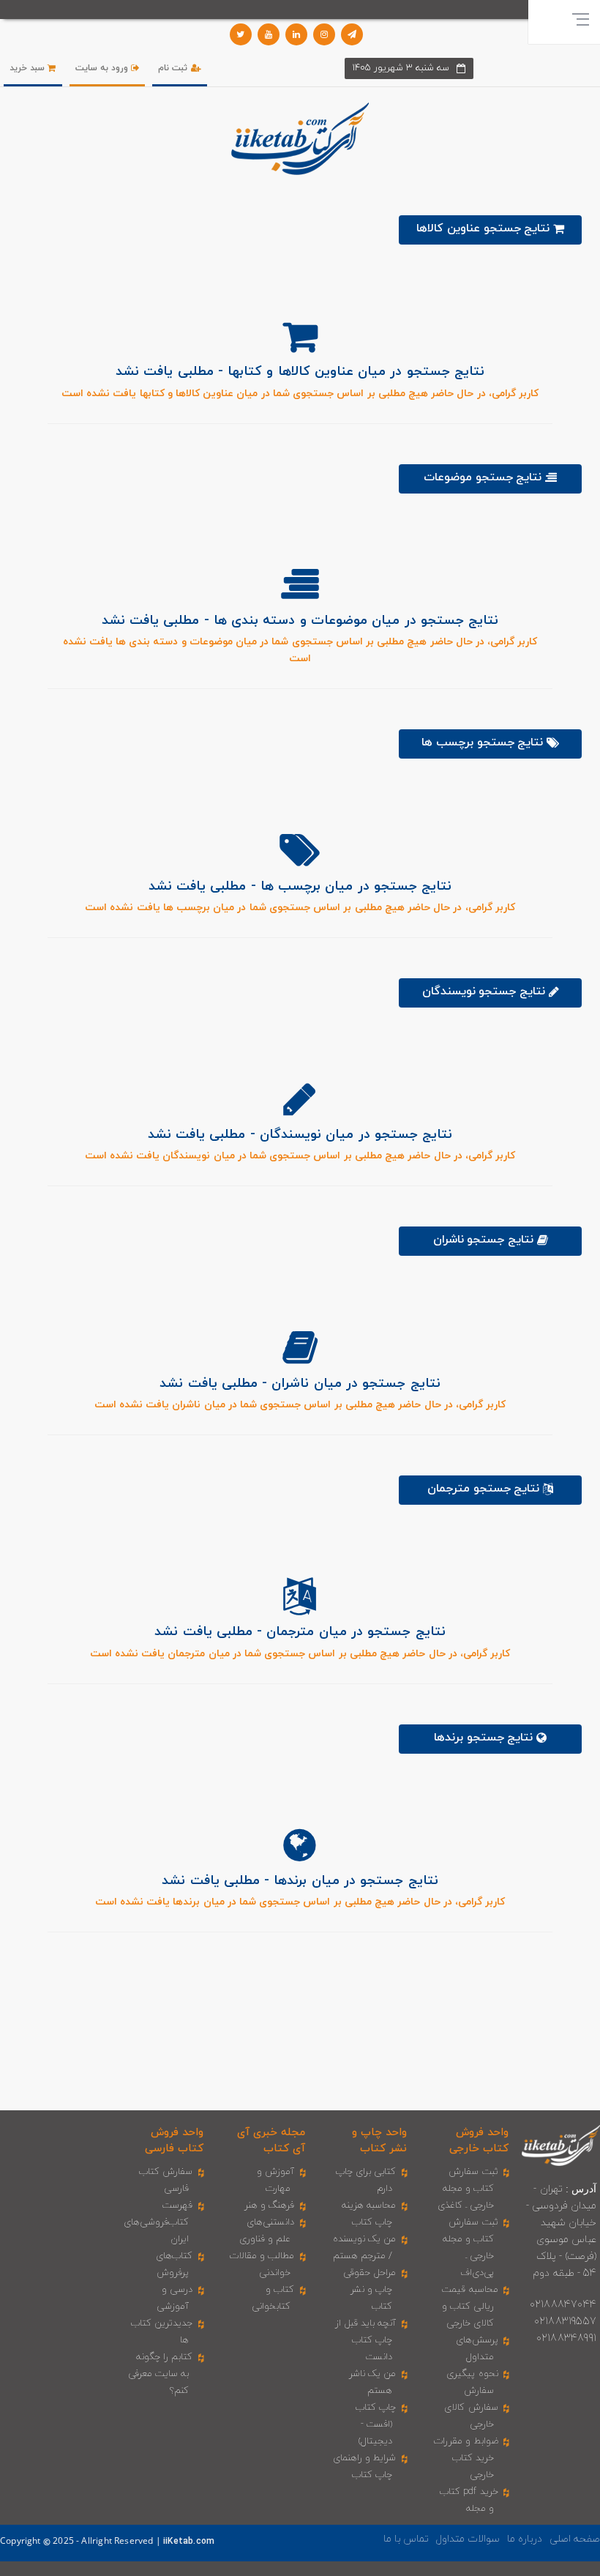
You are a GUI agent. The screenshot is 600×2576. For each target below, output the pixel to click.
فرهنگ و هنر (269, 2205)
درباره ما (525, 2539)
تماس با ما (406, 2539)
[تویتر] (241, 34)
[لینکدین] (296, 34)
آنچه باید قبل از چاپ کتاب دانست (366, 2340)
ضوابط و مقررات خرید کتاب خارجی (466, 2458)
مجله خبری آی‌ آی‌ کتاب (271, 2140)
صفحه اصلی (575, 2539)
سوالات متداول (468, 2539)
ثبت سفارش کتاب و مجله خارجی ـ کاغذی (468, 2189)
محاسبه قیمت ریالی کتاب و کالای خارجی (470, 2307)
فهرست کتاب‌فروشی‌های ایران (158, 2222)
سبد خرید (29, 68)
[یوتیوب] (269, 34)
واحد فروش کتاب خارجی (479, 2140)
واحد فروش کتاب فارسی (174, 2140)
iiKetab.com (189, 2542)
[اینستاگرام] (324, 34)
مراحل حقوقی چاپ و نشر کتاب (370, 2290)
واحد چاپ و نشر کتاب (379, 2140)
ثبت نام (174, 68)
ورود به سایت (104, 68)
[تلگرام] (352, 34)
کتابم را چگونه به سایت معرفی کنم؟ (161, 2374)
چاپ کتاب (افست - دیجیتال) (376, 2424)
